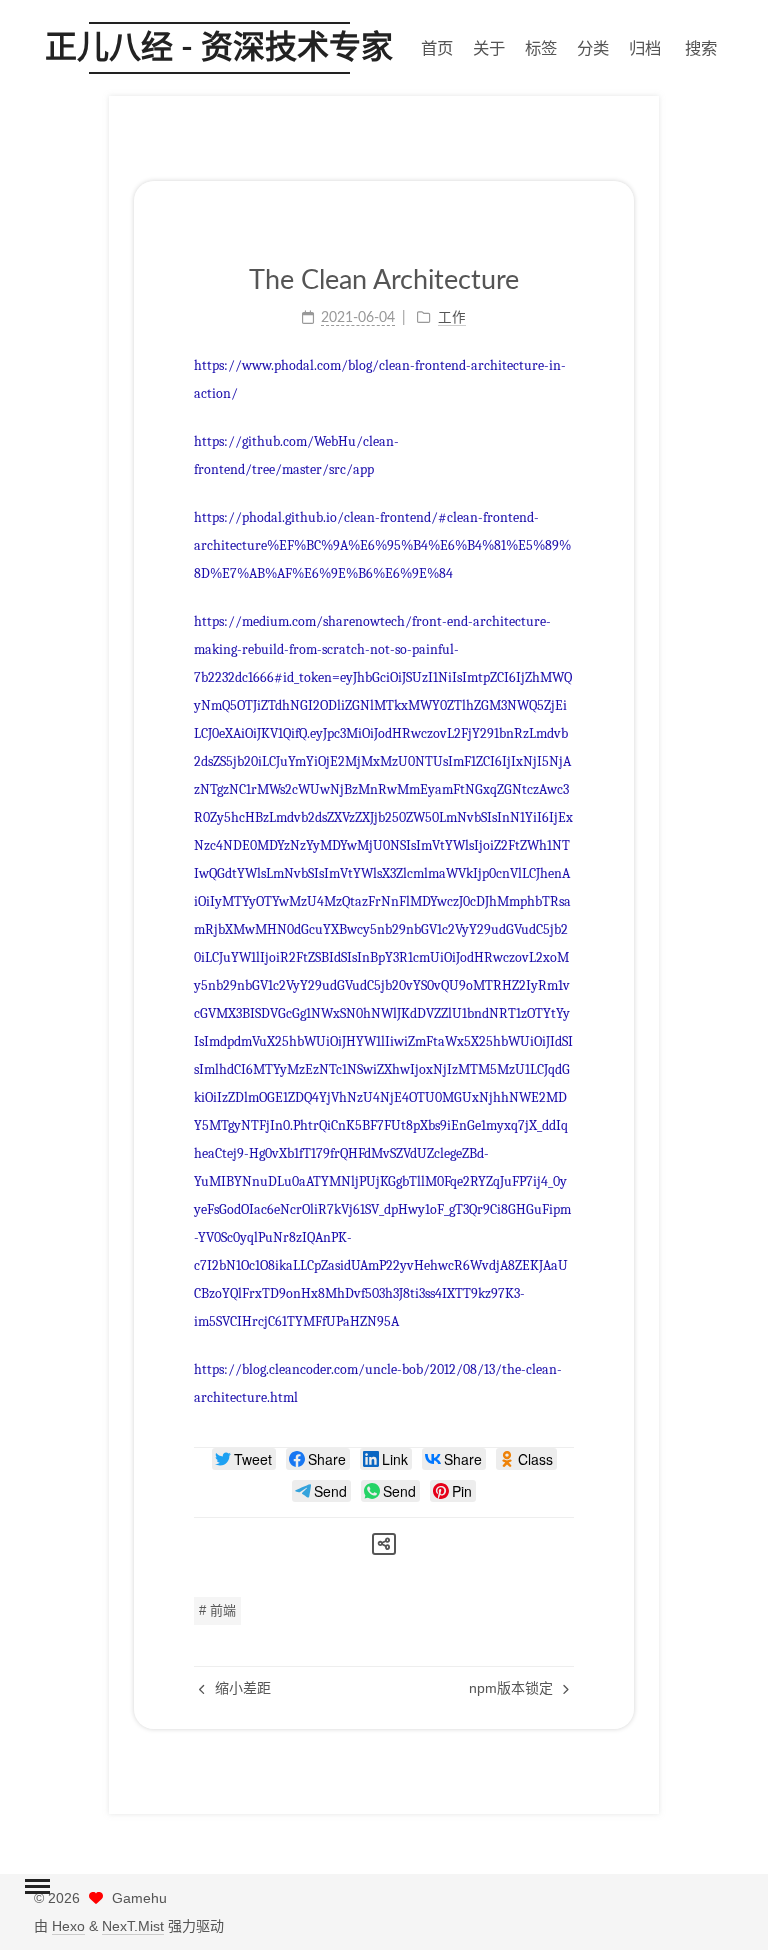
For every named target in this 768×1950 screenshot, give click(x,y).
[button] (37, 1889)
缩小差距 (241, 1688)
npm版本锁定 (513, 1688)
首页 (437, 48)
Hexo (68, 1926)
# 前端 (217, 1610)
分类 (593, 48)
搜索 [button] (701, 48)
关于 (489, 48)
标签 (541, 48)
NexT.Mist (133, 1926)
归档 (645, 48)
